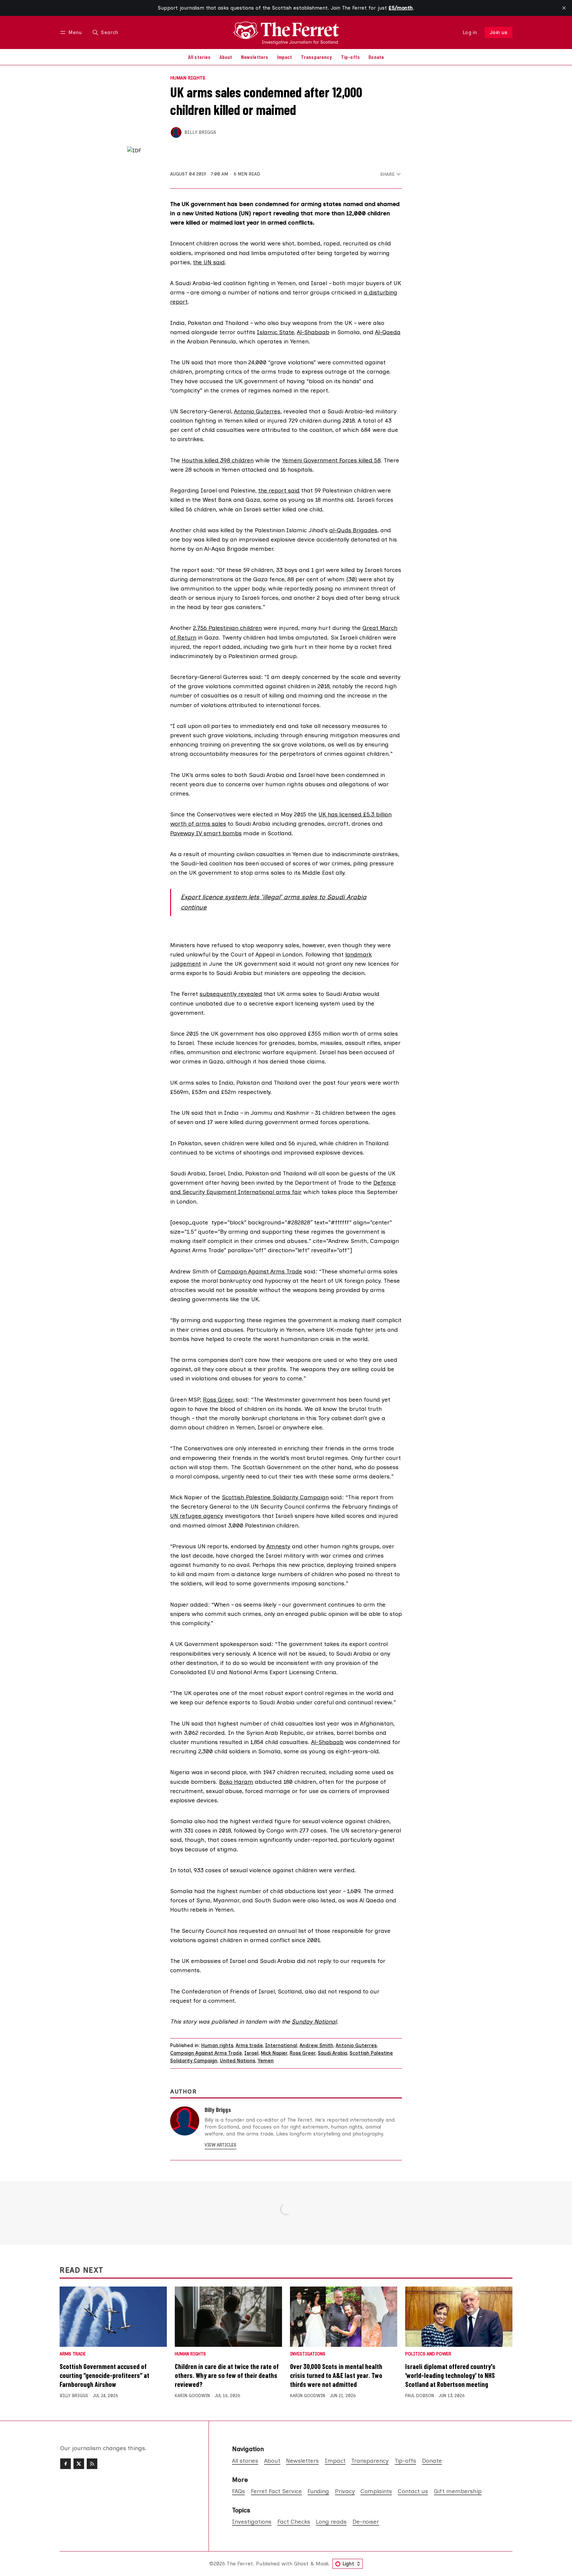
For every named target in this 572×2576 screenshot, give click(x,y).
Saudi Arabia (333, 2053)
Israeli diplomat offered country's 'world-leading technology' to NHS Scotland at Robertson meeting (450, 2375)
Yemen (266, 2061)
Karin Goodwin (192, 2396)
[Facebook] (66, 2464)
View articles (220, 2145)
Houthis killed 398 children (218, 460)
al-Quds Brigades (353, 530)
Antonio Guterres (257, 411)
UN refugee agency (197, 1516)
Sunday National (314, 2021)
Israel (251, 2053)
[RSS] (92, 2464)
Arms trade (249, 2045)
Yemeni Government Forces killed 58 (331, 460)
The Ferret (240, 2564)
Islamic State (275, 332)
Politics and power (428, 2354)
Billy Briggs (200, 132)
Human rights (188, 78)
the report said (279, 490)
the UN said (209, 262)
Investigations (308, 2354)
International (281, 2045)
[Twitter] (79, 2464)
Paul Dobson (420, 2396)
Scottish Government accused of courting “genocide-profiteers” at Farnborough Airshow (104, 2375)
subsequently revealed (231, 994)
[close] (564, 8)
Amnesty (278, 1546)
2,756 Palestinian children (227, 628)
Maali (322, 2564)
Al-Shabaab (313, 332)
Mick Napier (274, 2053)
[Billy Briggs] (176, 132)
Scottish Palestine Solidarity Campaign (275, 1497)
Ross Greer (218, 1399)
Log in (470, 32)
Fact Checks (294, 2522)
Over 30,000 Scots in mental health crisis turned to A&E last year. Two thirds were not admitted (336, 2375)
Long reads (331, 2522)
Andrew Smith (316, 2045)
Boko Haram (236, 1782)
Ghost (301, 2564)
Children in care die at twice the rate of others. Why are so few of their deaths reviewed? (227, 2375)
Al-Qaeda (388, 332)
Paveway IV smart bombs (206, 833)
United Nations (238, 2061)
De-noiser (366, 2522)
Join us (499, 32)
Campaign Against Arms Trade (260, 1271)
